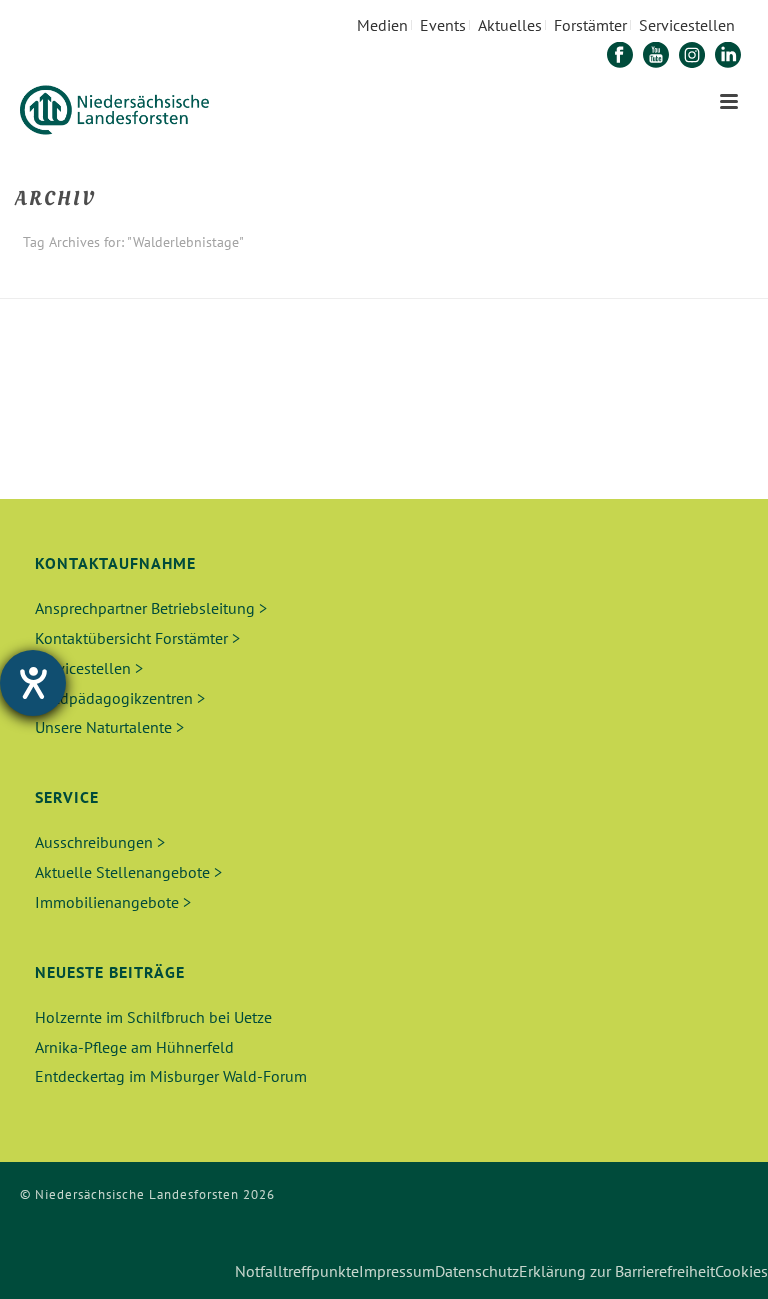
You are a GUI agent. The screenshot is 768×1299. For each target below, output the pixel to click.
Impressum (397, 1271)
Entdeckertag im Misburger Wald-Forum (171, 1076)
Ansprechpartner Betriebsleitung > (151, 608)
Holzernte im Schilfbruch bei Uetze (153, 1017)
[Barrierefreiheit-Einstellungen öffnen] (33, 683)
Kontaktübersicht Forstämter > (137, 638)
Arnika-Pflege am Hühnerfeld (134, 1047)
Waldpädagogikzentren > (120, 698)
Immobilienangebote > (113, 902)
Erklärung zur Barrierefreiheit (617, 1271)
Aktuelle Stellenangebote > (128, 872)
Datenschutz (477, 1271)
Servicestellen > (89, 668)
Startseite (585, 279)
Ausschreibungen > (100, 842)
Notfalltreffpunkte (297, 1271)
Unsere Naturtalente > (109, 727)
